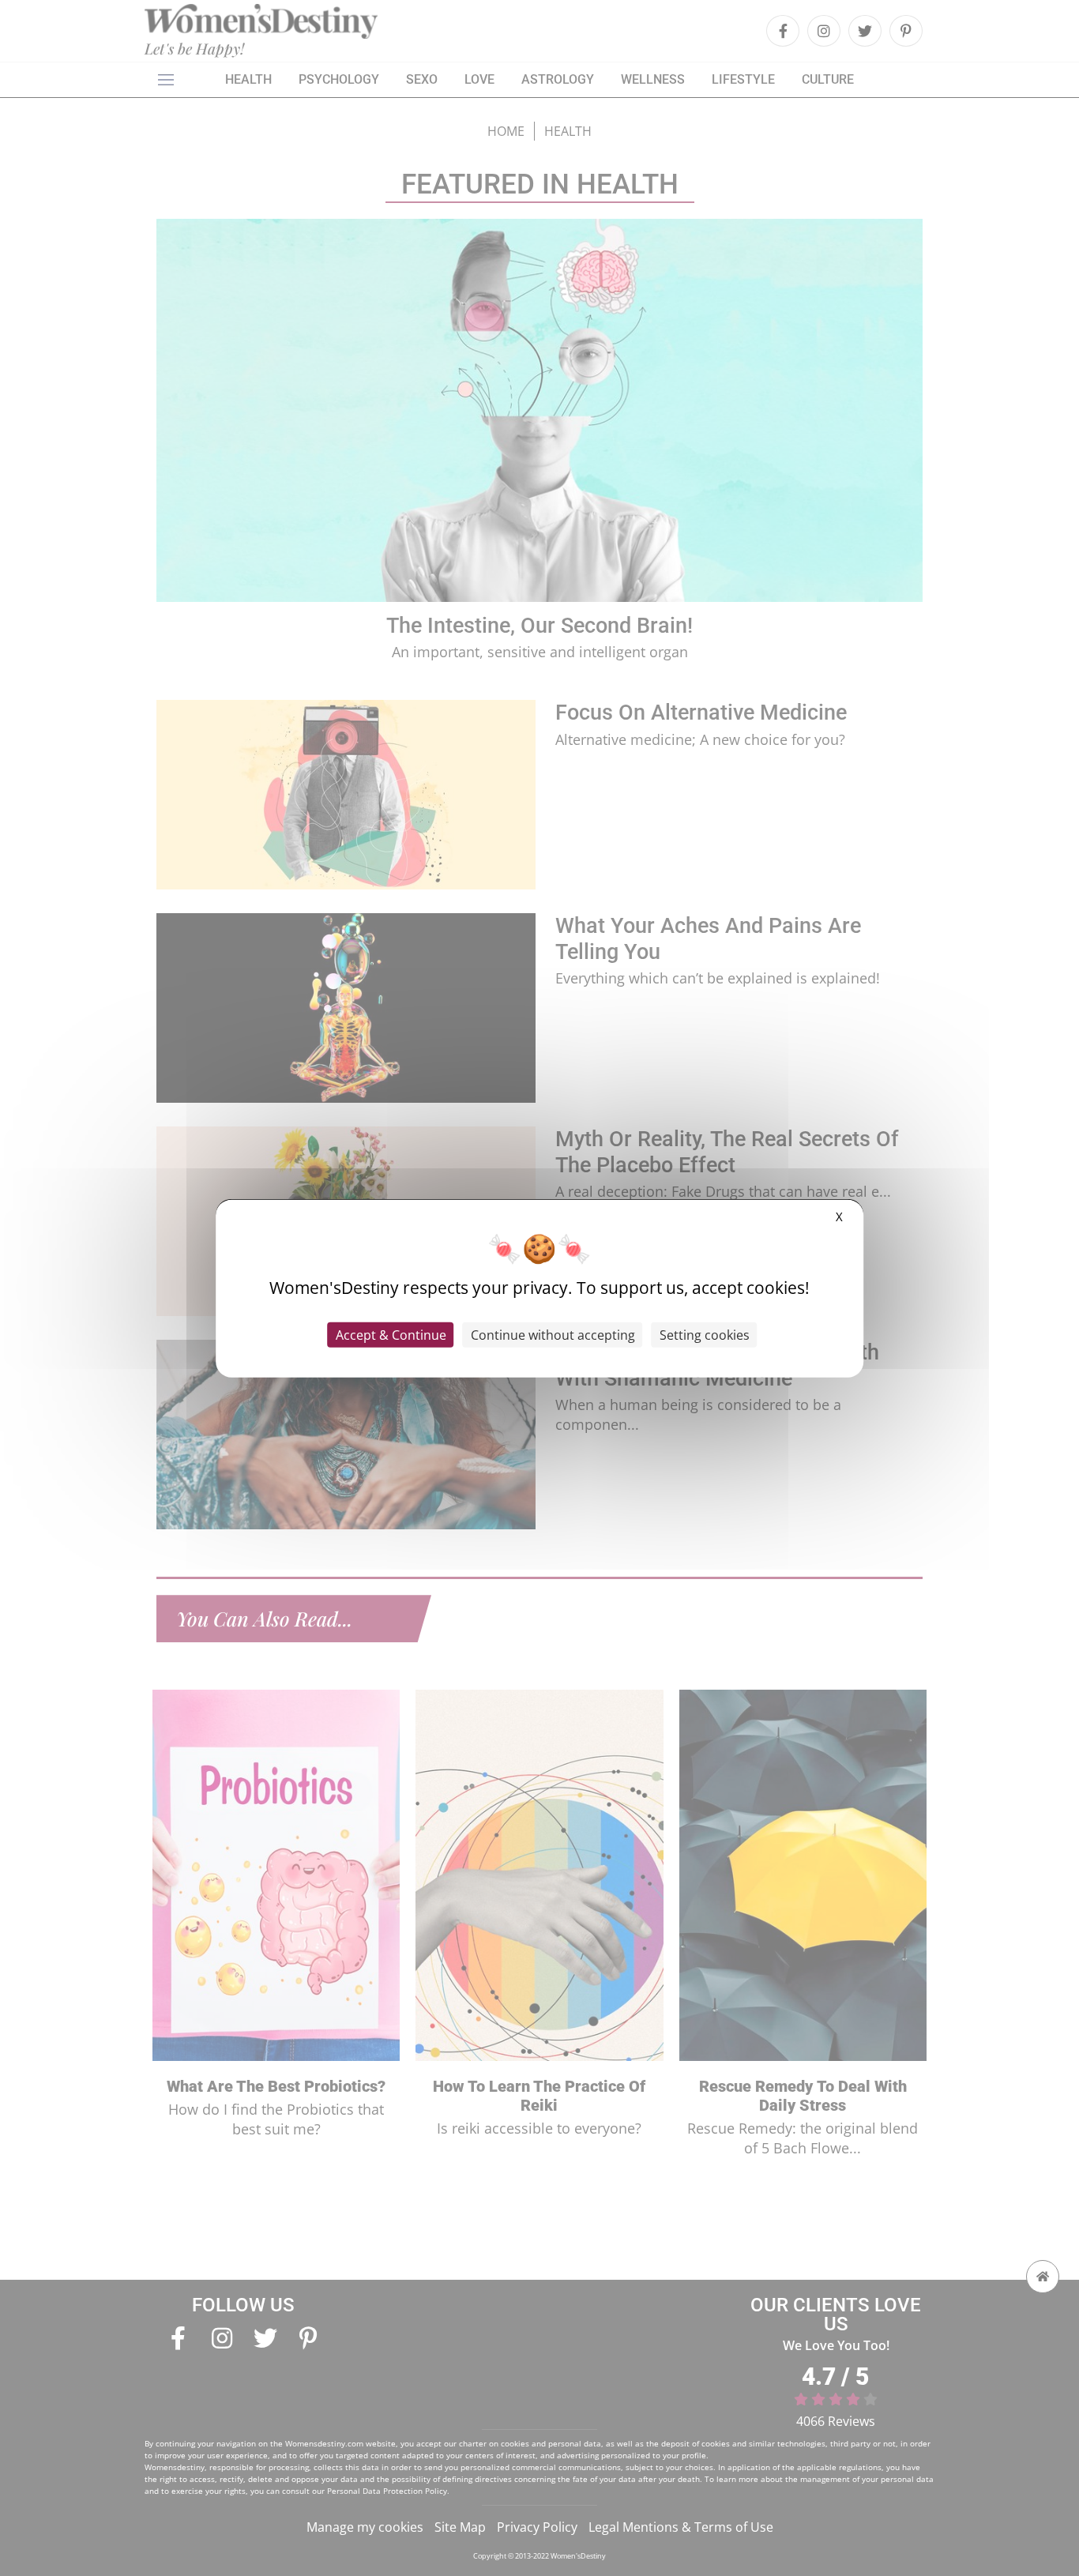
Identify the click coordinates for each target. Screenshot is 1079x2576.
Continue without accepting (553, 1335)
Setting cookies (705, 1335)
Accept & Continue (391, 1335)
